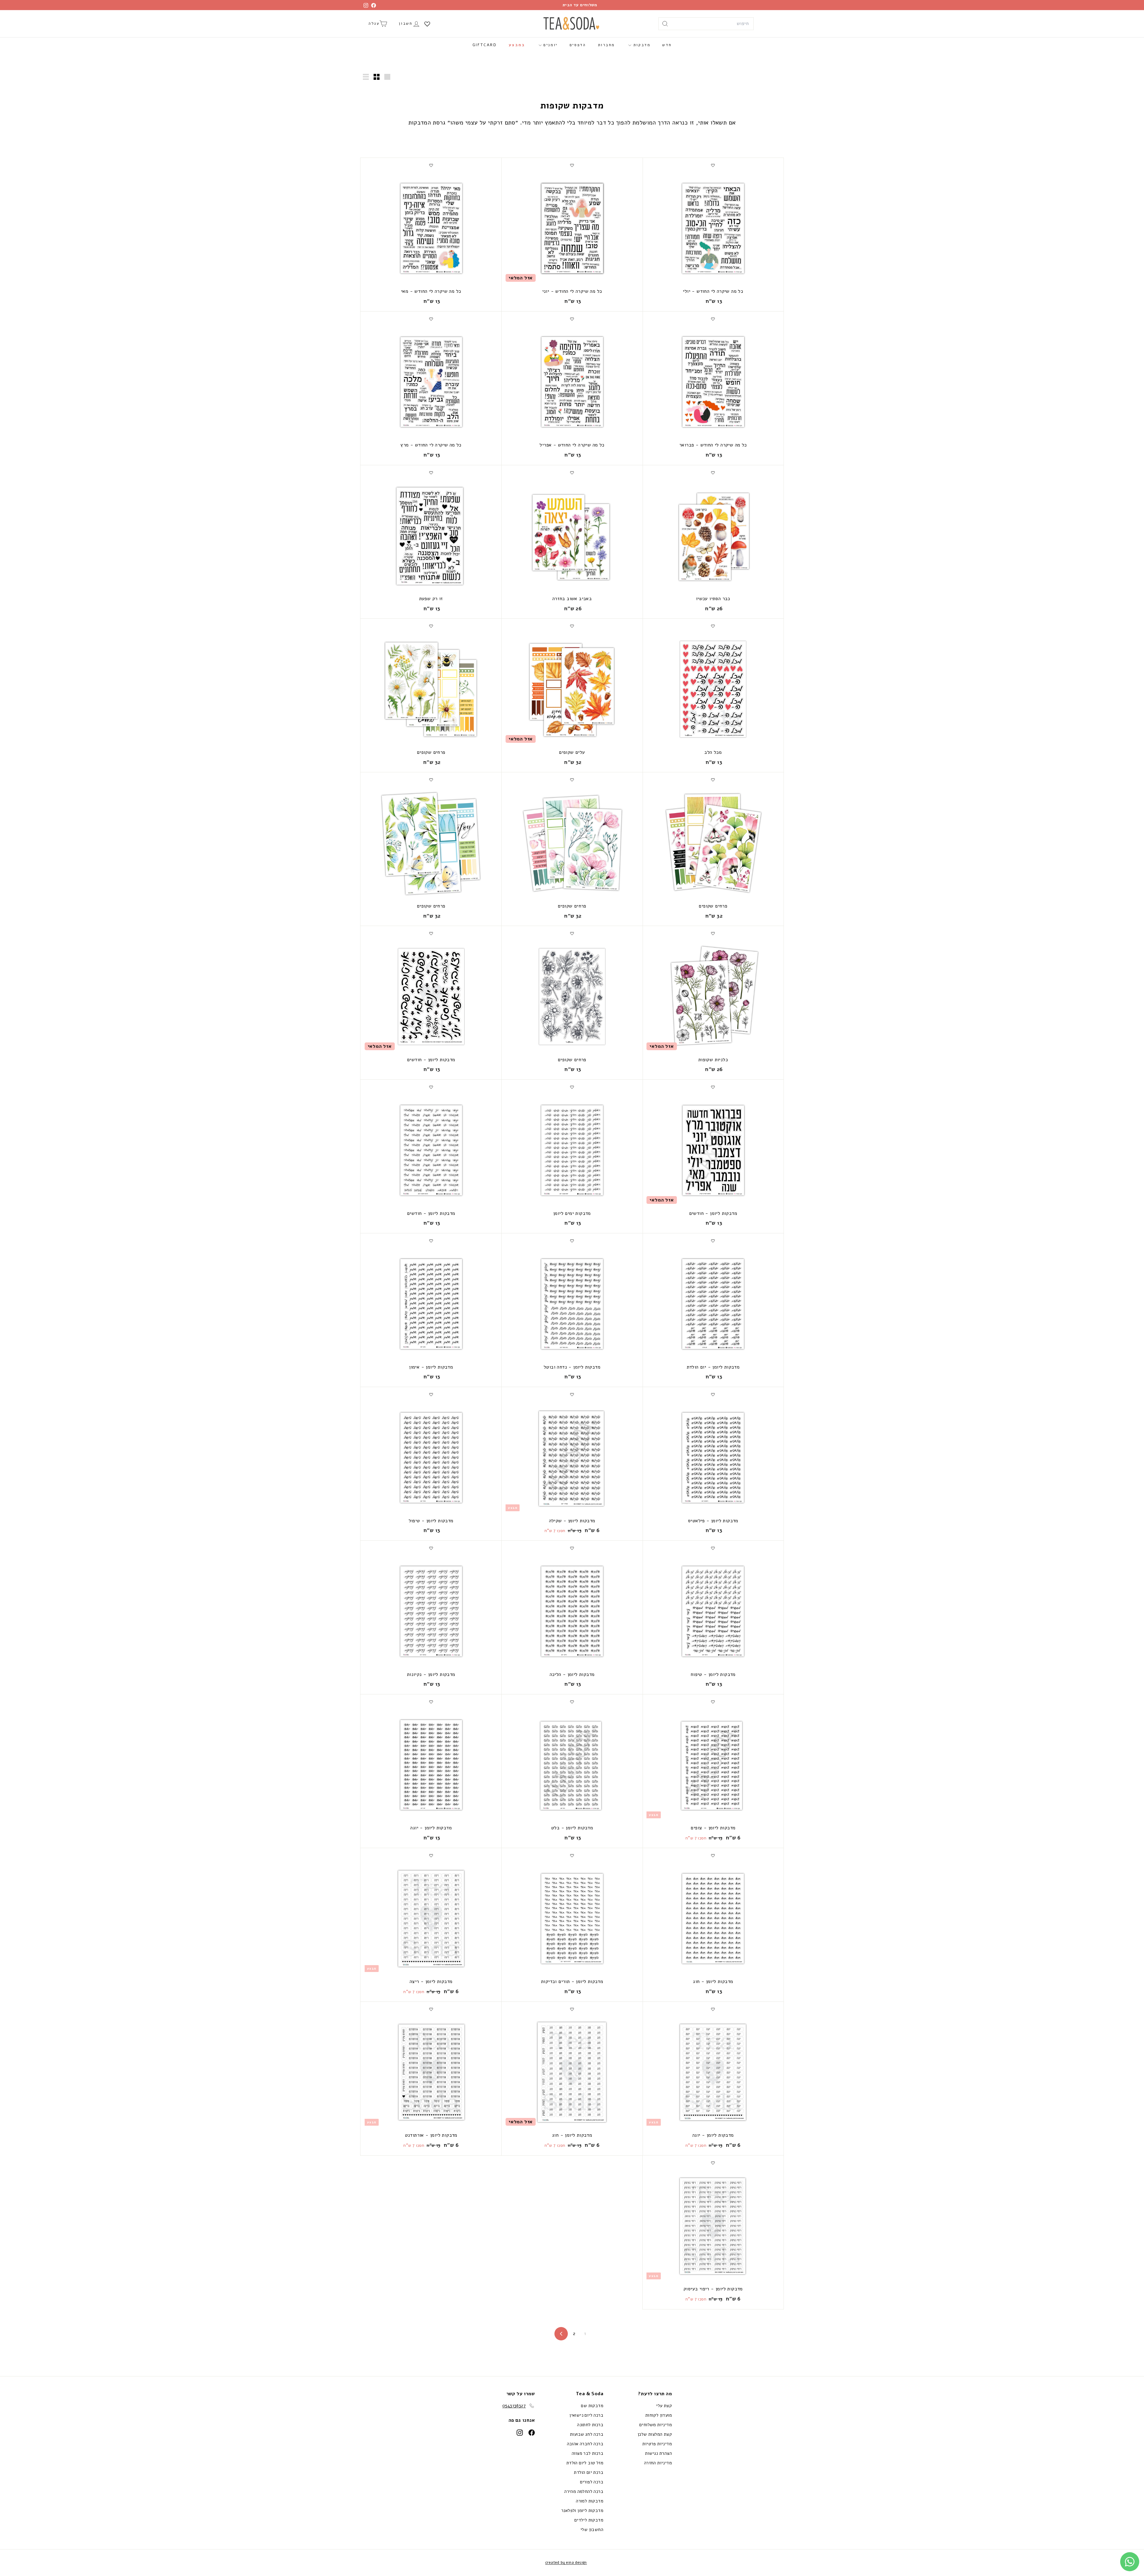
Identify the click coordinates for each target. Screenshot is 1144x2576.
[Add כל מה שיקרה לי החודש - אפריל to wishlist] (572, 319)
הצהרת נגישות (658, 2453)
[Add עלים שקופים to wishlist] (572, 626)
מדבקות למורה (590, 2501)
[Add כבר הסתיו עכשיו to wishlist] (713, 473)
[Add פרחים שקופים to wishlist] (431, 626)
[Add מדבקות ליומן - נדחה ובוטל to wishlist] (572, 1241)
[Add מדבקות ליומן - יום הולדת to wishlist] (713, 1241)
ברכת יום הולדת (589, 2472)
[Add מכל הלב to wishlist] (713, 626)
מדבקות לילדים (589, 2520)
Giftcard (485, 45)
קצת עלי (664, 2406)
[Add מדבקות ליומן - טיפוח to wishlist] (713, 1548)
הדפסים (578, 45)
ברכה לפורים (592, 2482)
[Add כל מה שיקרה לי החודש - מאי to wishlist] (431, 165)
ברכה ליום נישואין (586, 2415)
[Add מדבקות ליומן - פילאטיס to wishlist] (713, 1394)
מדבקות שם (592, 2406)
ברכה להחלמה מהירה (584, 2491)
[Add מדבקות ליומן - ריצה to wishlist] (431, 1856)
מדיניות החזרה (658, 2463)
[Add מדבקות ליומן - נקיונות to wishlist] (431, 1548)
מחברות (607, 45)
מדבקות (641, 45)
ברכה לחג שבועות (587, 2434)
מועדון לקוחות (659, 2415)
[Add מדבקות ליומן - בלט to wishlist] (572, 1702)
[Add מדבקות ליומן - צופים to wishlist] (713, 1702)
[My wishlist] (427, 24)
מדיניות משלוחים (656, 2425)
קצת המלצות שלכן (655, 2434)
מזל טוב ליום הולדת (585, 2463)
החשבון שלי (592, 2530)
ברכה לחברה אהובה (585, 2444)
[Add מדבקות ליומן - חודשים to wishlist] (431, 933)
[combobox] (706, 24)
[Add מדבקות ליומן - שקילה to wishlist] (572, 1394)
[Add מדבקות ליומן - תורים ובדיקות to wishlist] (572, 1856)
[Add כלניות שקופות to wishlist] (713, 933)
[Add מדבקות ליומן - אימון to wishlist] (431, 1241)
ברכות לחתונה (590, 2425)
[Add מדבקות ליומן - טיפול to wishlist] (431, 1394)
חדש (667, 45)
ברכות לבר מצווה (587, 2453)
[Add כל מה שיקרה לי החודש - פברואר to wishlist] (713, 319)
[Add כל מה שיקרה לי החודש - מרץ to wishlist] (431, 319)
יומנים (550, 45)
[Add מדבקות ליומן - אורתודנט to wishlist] (431, 2009)
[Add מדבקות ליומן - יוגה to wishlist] (431, 1702)
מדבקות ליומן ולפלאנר (582, 2510)
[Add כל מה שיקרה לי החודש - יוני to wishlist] (572, 165)
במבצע (517, 45)
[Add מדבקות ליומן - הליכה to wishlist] (572, 1548)
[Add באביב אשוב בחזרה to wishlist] (572, 473)
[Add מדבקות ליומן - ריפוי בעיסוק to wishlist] (713, 2163)
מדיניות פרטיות (657, 2444)
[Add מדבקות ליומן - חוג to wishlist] (713, 1856)
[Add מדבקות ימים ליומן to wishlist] (572, 1087)
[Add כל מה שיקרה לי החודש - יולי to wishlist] (713, 165)
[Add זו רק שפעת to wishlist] (431, 473)
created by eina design (566, 2563)
